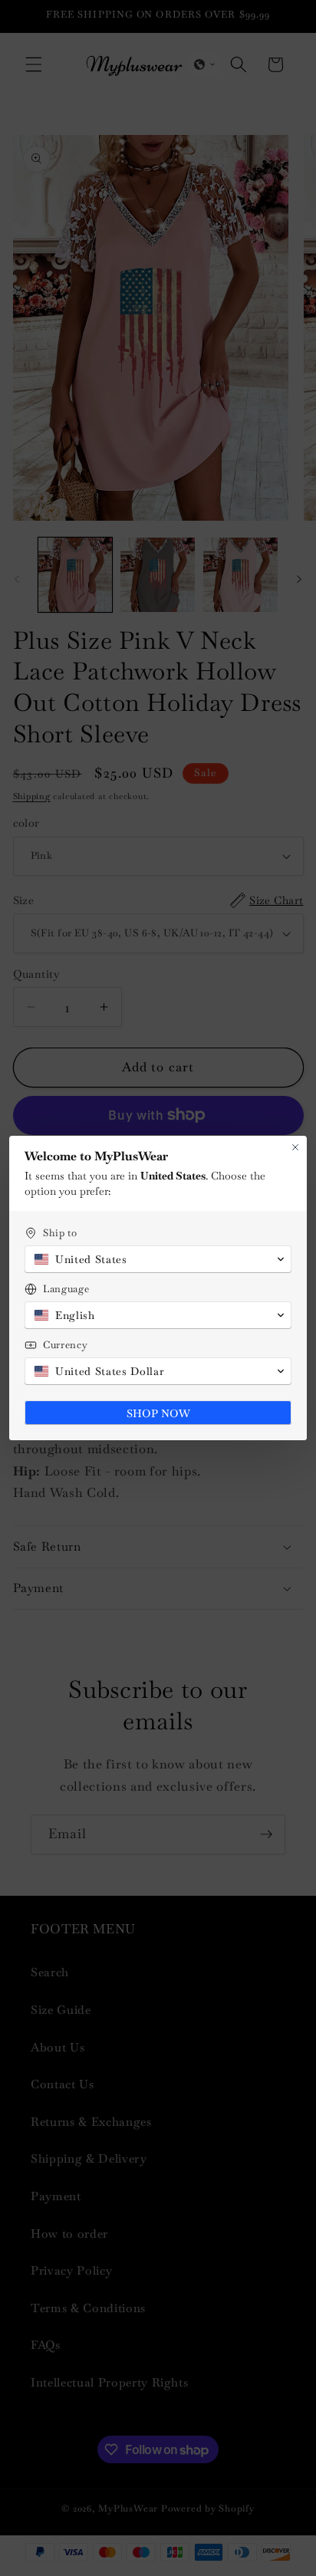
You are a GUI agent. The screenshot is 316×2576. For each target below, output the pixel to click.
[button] (158, 1259)
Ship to (60, 1233)
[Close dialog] (295, 1147)
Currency (65, 1345)
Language (66, 1289)
